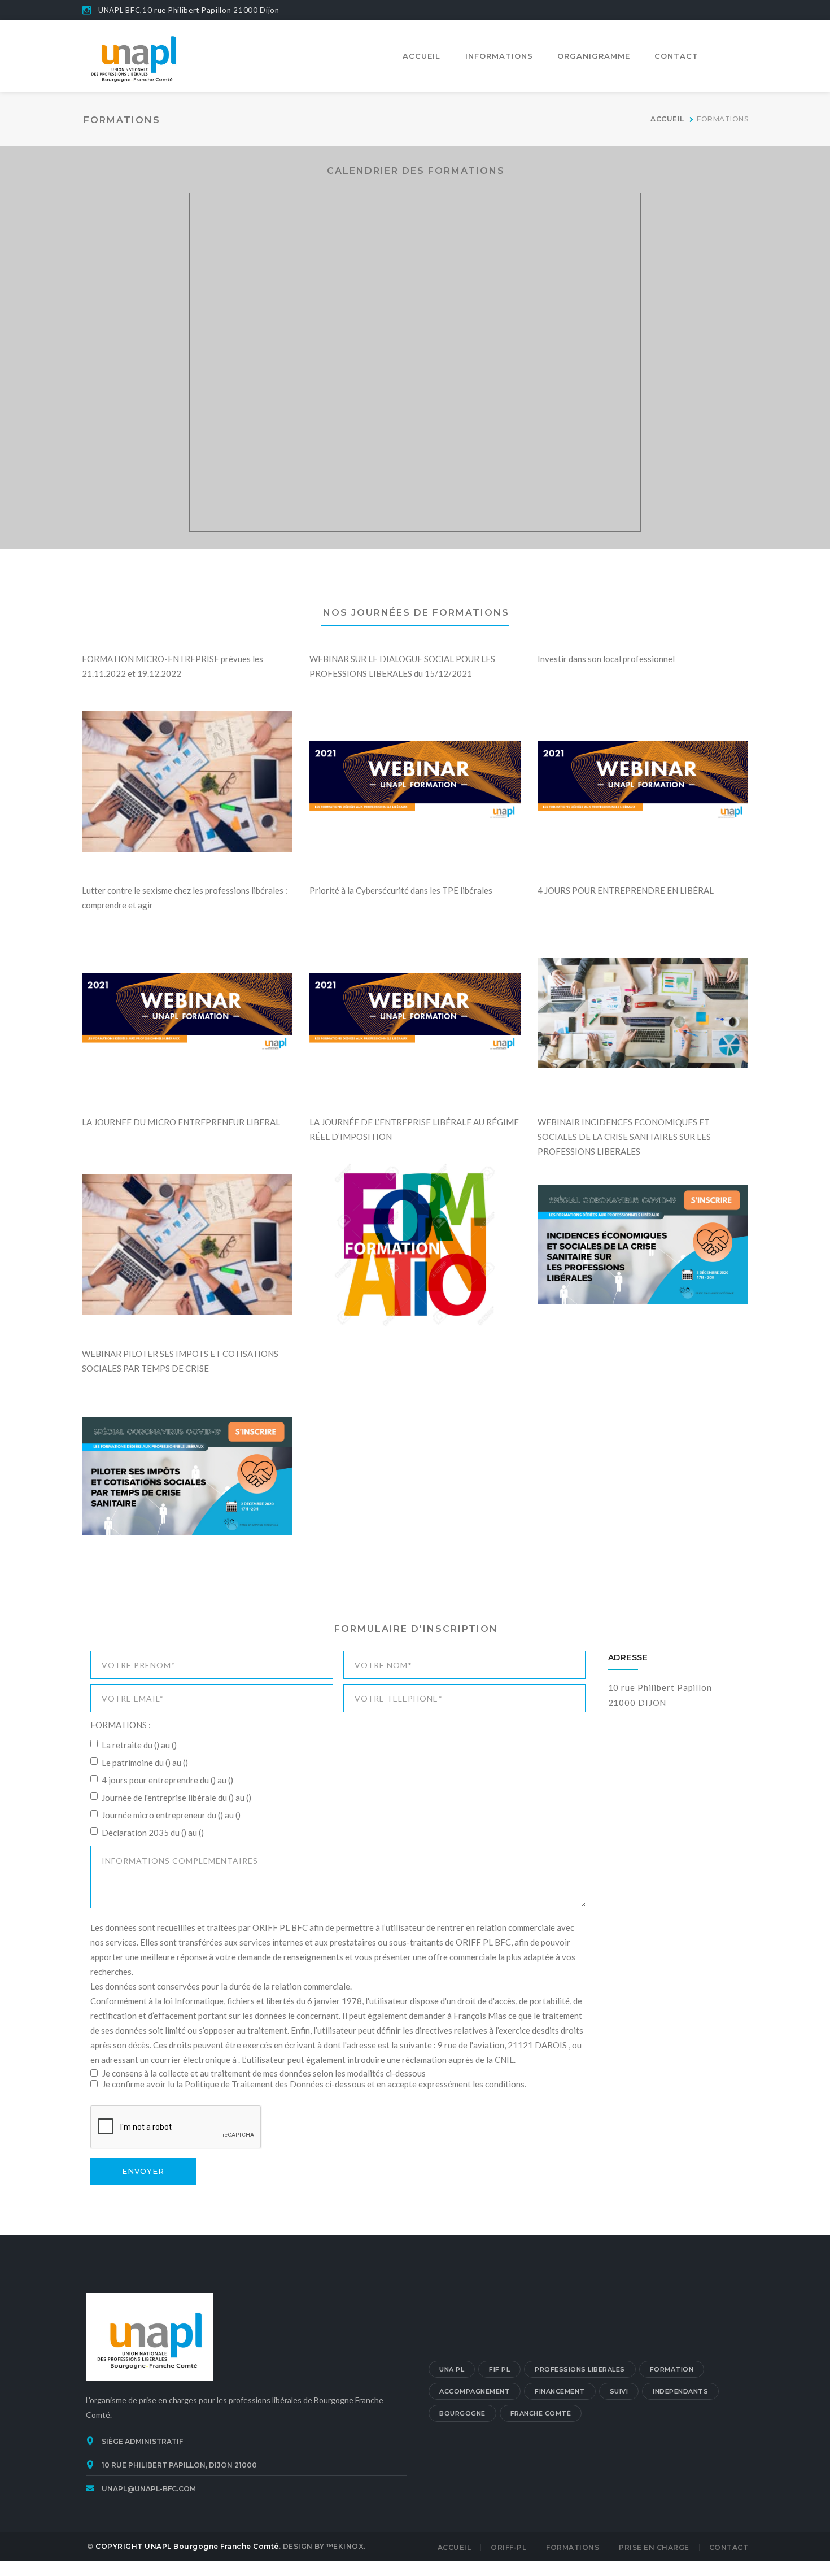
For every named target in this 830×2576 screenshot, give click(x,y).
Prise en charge (654, 2547)
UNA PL (452, 2369)
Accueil (455, 2547)
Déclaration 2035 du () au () (153, 1833)
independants (680, 2391)
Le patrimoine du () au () (145, 1763)
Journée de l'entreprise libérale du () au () (176, 1798)
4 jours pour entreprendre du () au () (167, 1780)
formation (672, 2369)
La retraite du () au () (139, 1745)
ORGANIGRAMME (594, 56)
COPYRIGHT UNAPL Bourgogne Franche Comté (187, 2546)
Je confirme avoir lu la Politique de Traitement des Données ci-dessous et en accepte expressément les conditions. (313, 2084)
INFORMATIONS (499, 56)
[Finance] (134, 55)
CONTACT (676, 56)
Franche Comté (541, 2413)
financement (560, 2391)
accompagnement (475, 2391)
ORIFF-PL (508, 2547)
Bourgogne (462, 2413)
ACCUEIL (421, 56)
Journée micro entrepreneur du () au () (171, 1815)
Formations (573, 2547)
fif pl (499, 2369)
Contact (729, 2547)
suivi (619, 2391)
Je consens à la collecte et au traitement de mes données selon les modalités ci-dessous (263, 2073)
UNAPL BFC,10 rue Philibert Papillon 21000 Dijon (189, 10)
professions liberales (580, 2369)
